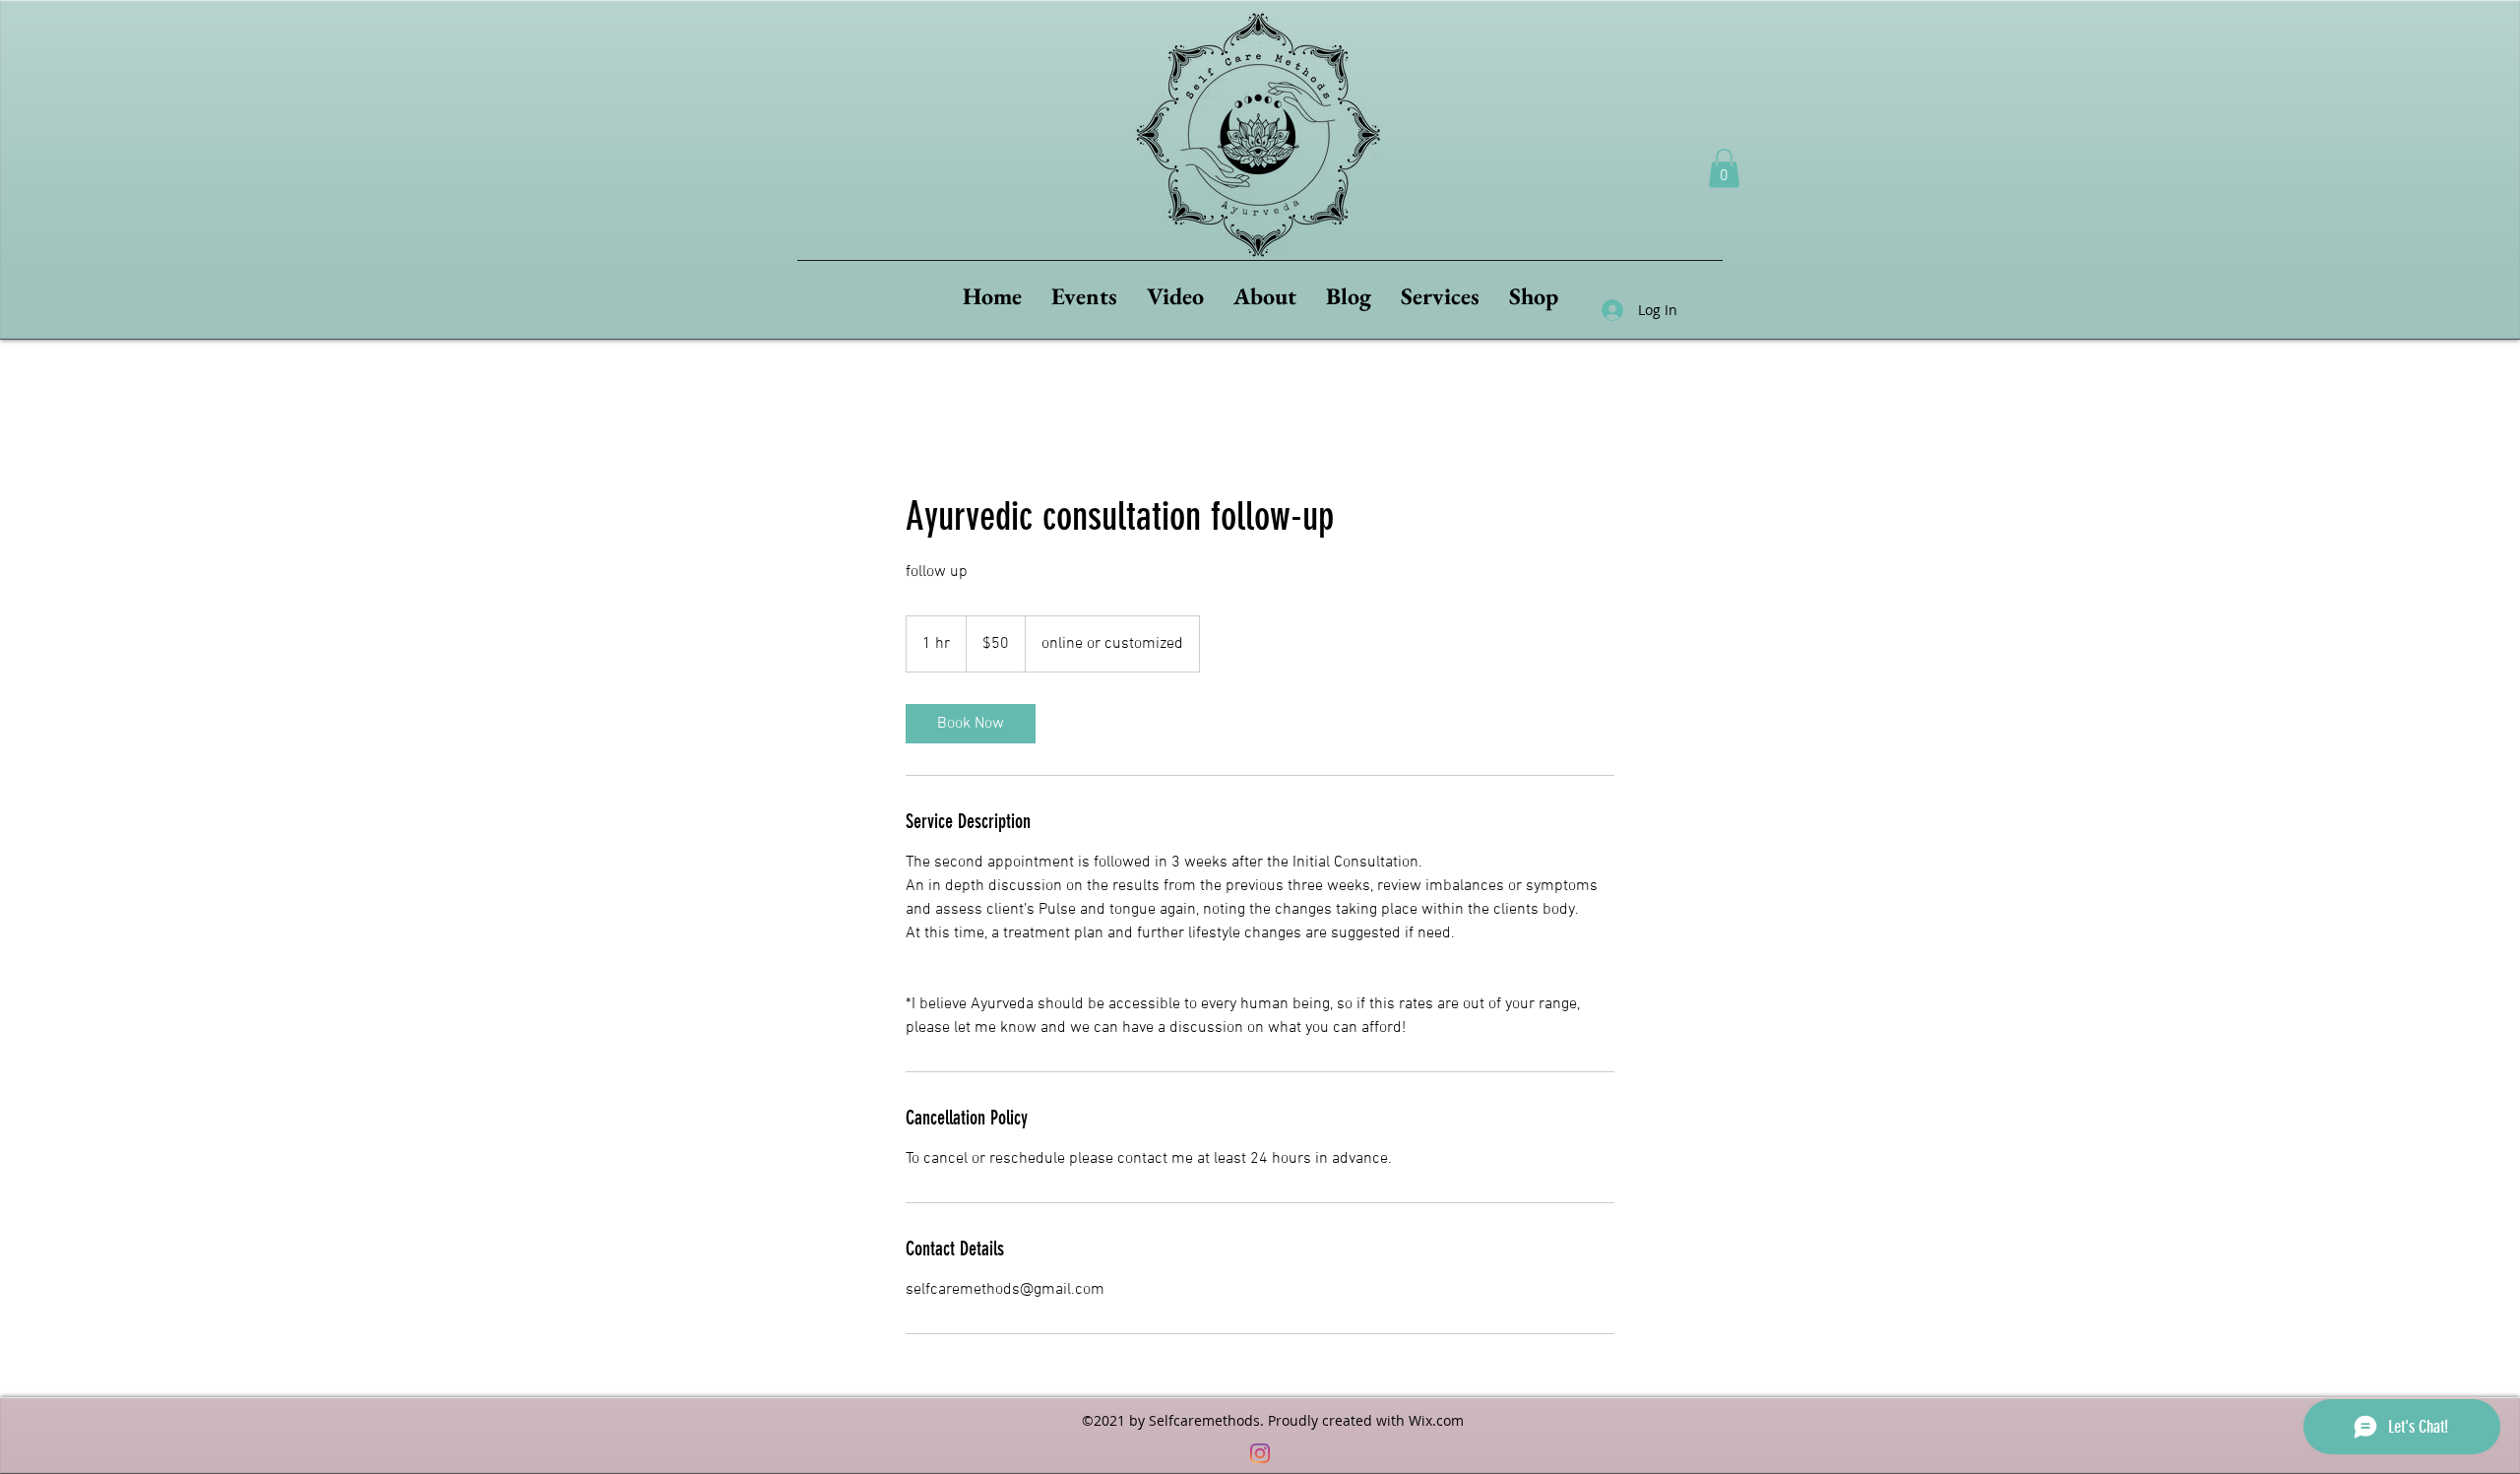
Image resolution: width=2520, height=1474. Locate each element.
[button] (1724, 168)
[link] (971, 724)
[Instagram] (1260, 1453)
